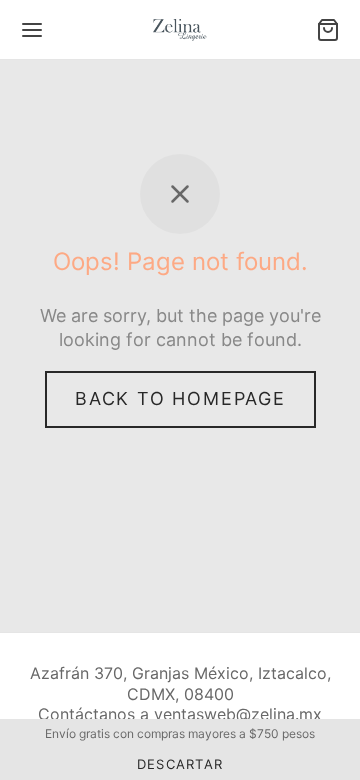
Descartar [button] (180, 764)
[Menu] (32, 30)
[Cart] (328, 30)
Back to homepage (180, 398)
